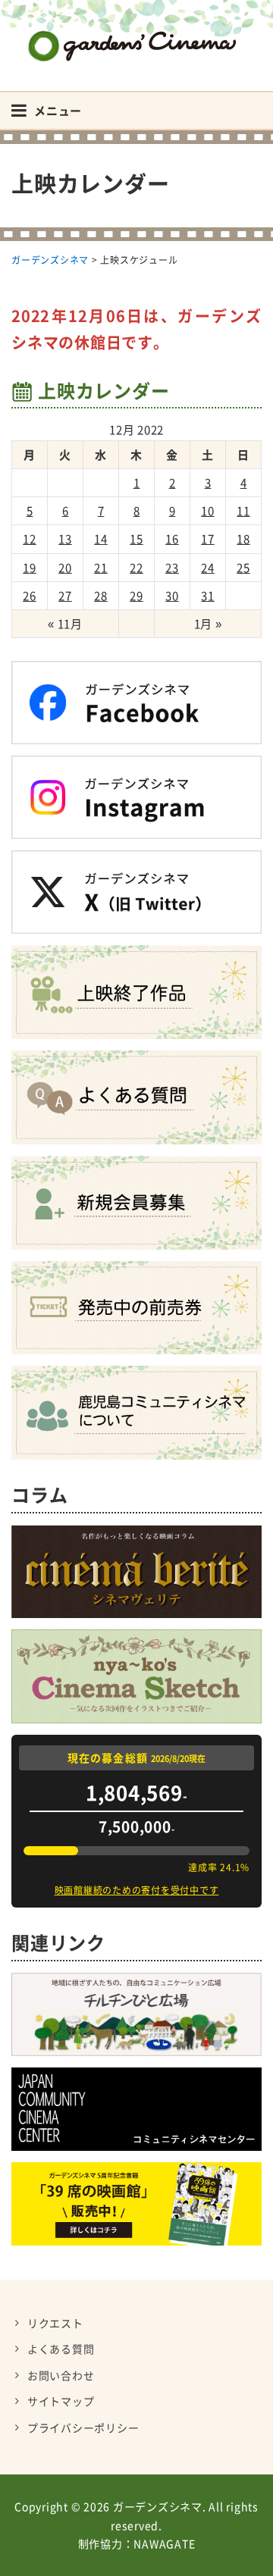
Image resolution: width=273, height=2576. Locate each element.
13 (65, 539)
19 (30, 568)
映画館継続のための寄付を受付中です (137, 1890)
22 (136, 568)
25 (243, 568)
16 (172, 539)
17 (208, 539)
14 (101, 539)
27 (65, 596)
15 (136, 539)
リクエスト (55, 2323)
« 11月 (65, 624)
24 (208, 568)
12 (30, 539)
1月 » (208, 624)
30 (172, 596)
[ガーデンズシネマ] (136, 34)
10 (208, 511)
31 (208, 596)
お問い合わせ (61, 2375)
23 (172, 568)
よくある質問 (61, 2349)
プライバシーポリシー (83, 2427)
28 (101, 596)
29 (136, 596)
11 (243, 511)
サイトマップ (61, 2401)
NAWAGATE (164, 2543)
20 (65, 568)
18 (243, 539)
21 (101, 568)
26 (30, 596)
